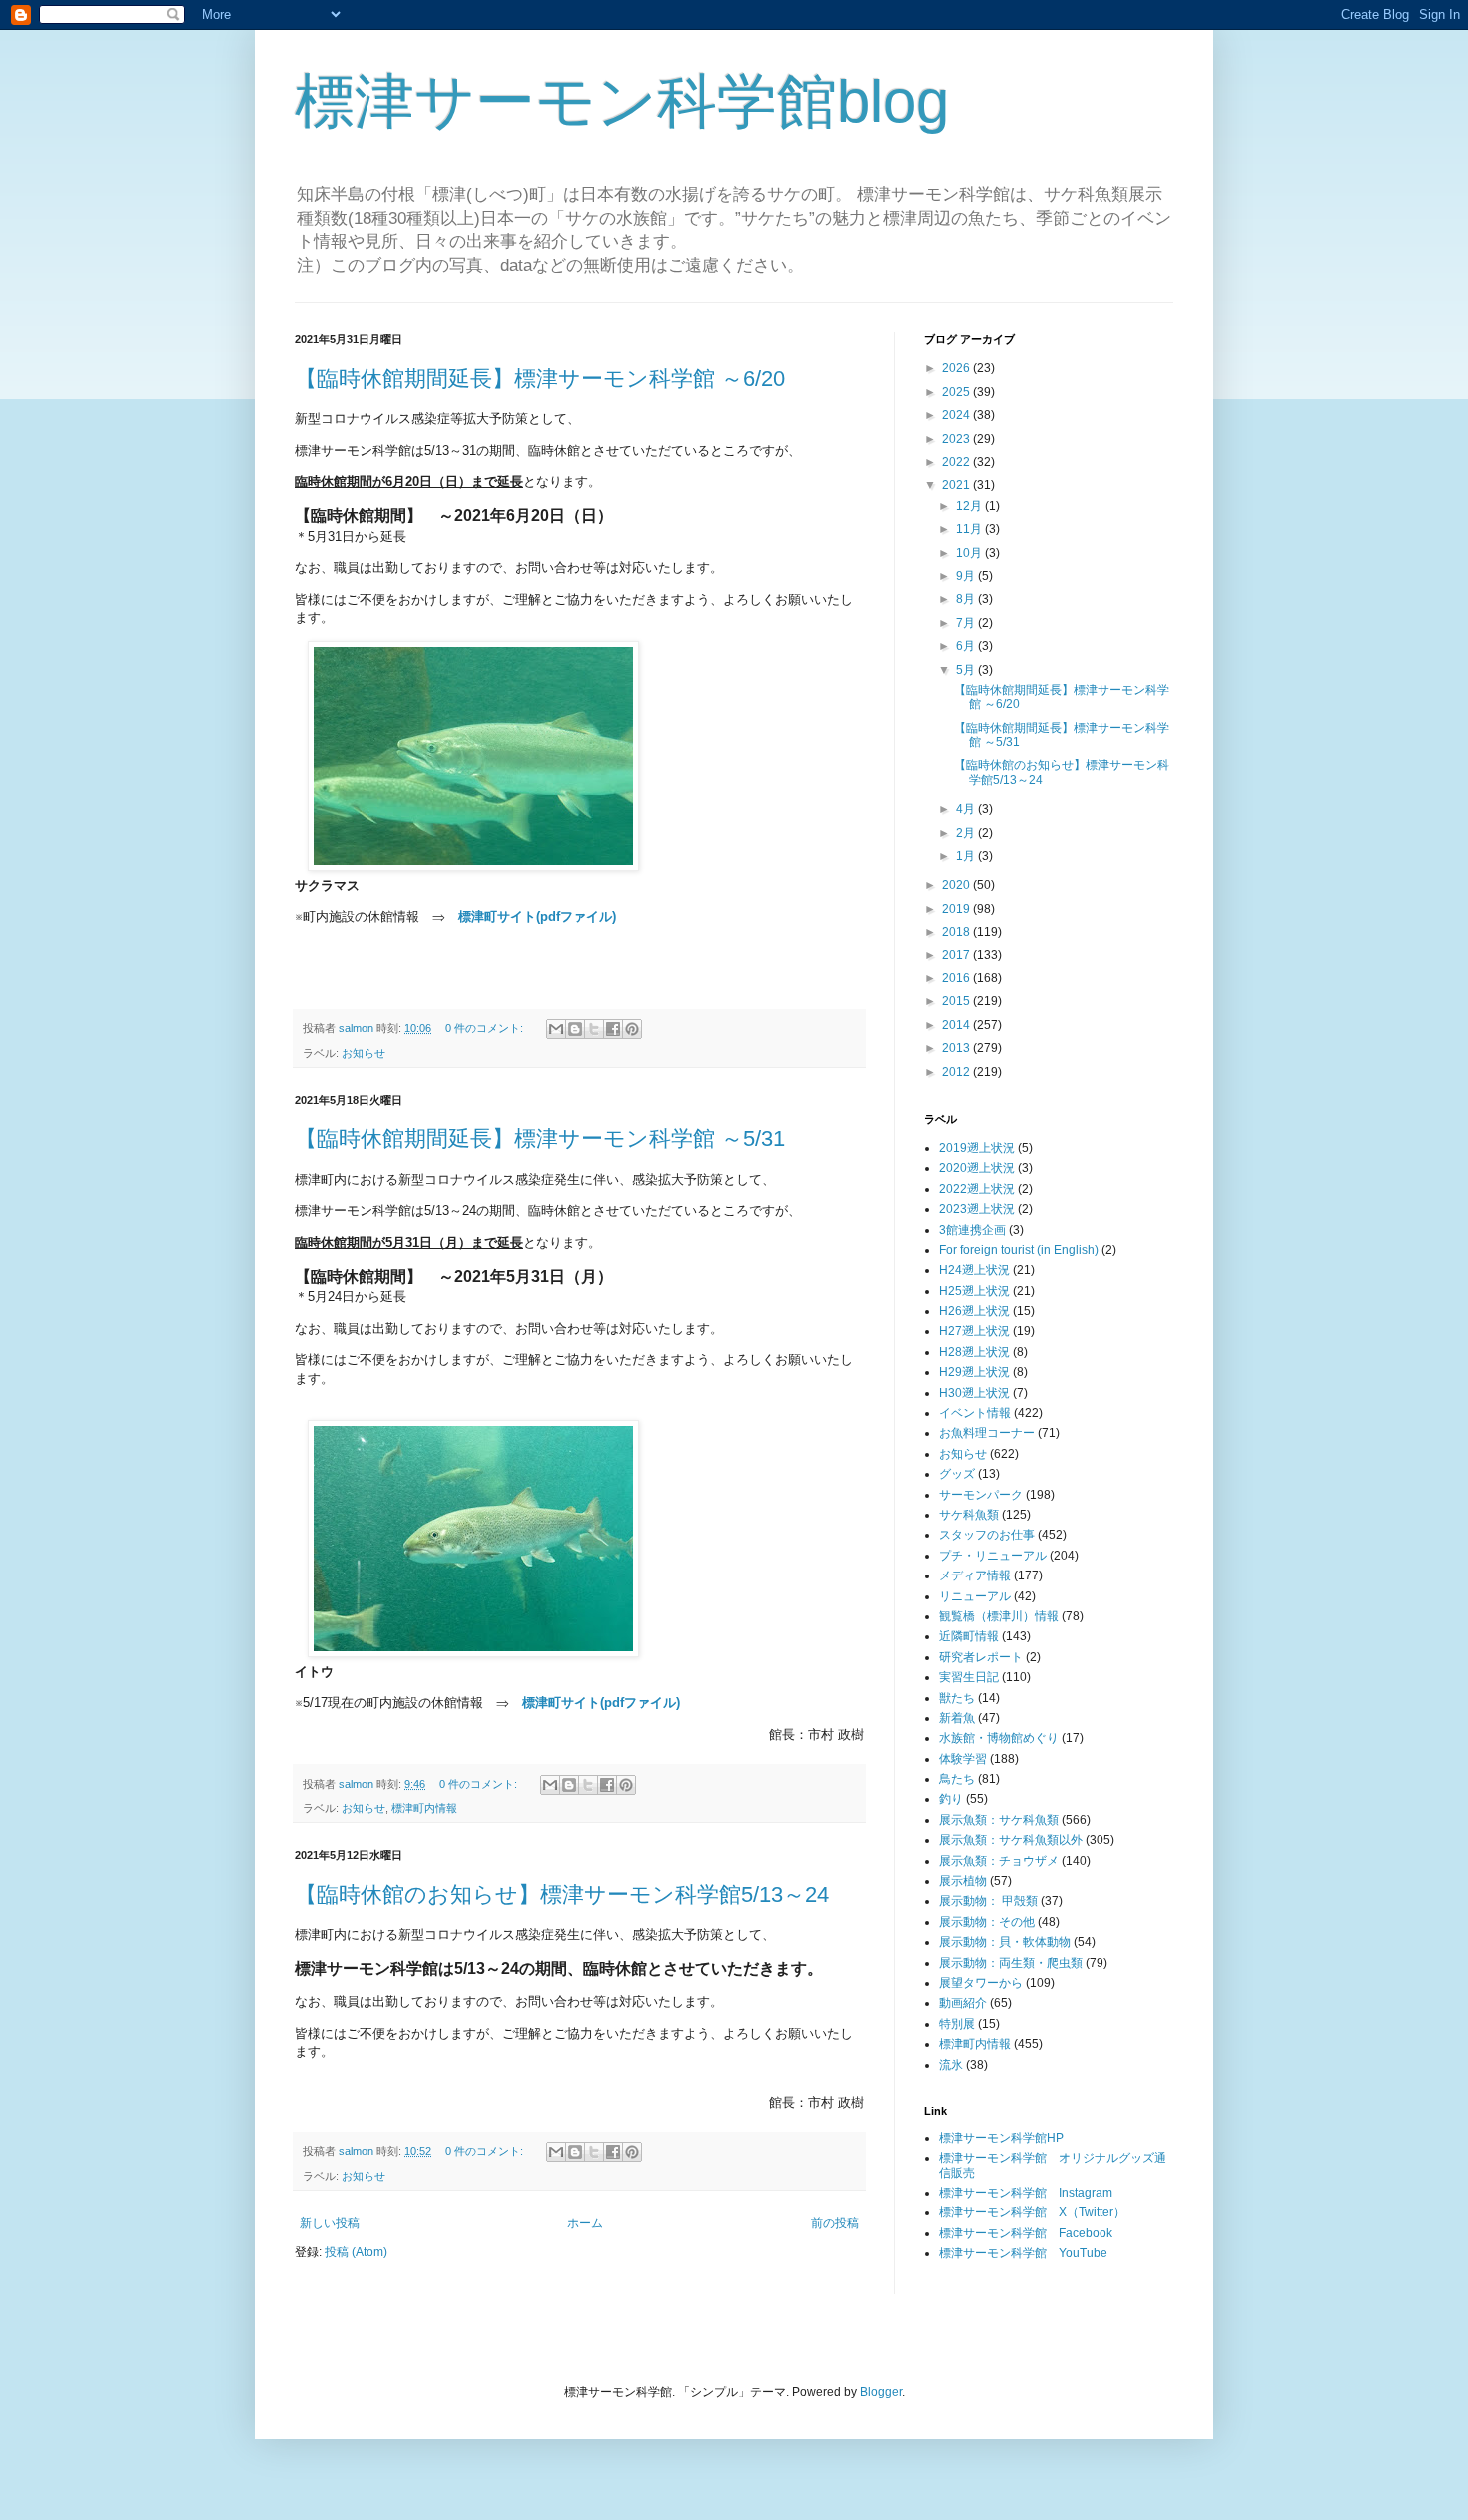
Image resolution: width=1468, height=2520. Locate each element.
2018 (957, 932)
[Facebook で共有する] (613, 1029)
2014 (957, 1025)
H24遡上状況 (974, 1270)
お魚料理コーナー (987, 1433)
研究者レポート (981, 1657)
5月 (967, 670)
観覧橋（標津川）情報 (999, 1616)
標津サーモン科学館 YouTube (1023, 2253)
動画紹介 (963, 2003)
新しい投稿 (330, 2223)
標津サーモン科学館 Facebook (1026, 2233)
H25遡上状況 (974, 1291)
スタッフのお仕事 (987, 1535)
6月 (967, 646)
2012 (957, 1072)
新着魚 (957, 1718)
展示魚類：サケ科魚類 (999, 1820)
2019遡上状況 (977, 1148)
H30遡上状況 (974, 1393)
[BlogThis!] (575, 1029)
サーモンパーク (981, 1495)
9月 (967, 576)
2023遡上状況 (977, 1209)
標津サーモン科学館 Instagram (1026, 2193)
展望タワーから (981, 1983)
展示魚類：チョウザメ (999, 1861)
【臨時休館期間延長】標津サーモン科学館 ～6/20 (540, 379)
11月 (970, 529)
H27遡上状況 (974, 1331)
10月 (970, 553)
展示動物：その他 (987, 1922)
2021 (957, 485)
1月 (967, 856)
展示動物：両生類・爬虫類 (1011, 1963)
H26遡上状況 (974, 1311)
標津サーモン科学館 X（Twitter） (1032, 2212)
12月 (970, 506)
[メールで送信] (556, 1029)
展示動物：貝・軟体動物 (1005, 1942)
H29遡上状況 (974, 1372)
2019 (957, 909)
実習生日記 (969, 1677)
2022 (957, 462)
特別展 (957, 2024)
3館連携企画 (972, 1230)
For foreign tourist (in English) (1019, 1250)
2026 (957, 368)
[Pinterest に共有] (632, 1029)
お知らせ (364, 1053)
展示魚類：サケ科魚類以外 (1011, 1840)
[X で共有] (594, 1029)
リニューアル (975, 1596)
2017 (957, 955)
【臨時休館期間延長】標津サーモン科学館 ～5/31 (540, 1139)
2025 (957, 392)
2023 (957, 439)
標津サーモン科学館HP (1001, 2138)
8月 (967, 599)
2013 (957, 1048)
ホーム (585, 2223)
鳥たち (957, 1779)
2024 (957, 415)
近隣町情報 (969, 1636)
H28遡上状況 (974, 1352)
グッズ (957, 1474)
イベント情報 (975, 1413)
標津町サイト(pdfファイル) (537, 916)
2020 (957, 885)
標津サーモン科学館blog (622, 101)
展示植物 (963, 1881)
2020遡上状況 (977, 1168)
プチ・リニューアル (993, 1556)
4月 (967, 809)
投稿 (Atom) (356, 2252)
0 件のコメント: (486, 1028)
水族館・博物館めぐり (999, 1738)
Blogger (881, 2392)
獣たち (957, 1698)
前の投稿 (835, 2223)
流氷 (951, 2065)
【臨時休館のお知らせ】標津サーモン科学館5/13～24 (562, 1894)
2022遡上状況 (977, 1189)
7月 (967, 623)
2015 (957, 1001)
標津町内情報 (424, 1808)
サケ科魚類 (969, 1515)
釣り (951, 1799)
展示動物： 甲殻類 (988, 1901)
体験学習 (963, 1759)
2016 (957, 978)
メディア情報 (975, 1575)
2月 (967, 833)
